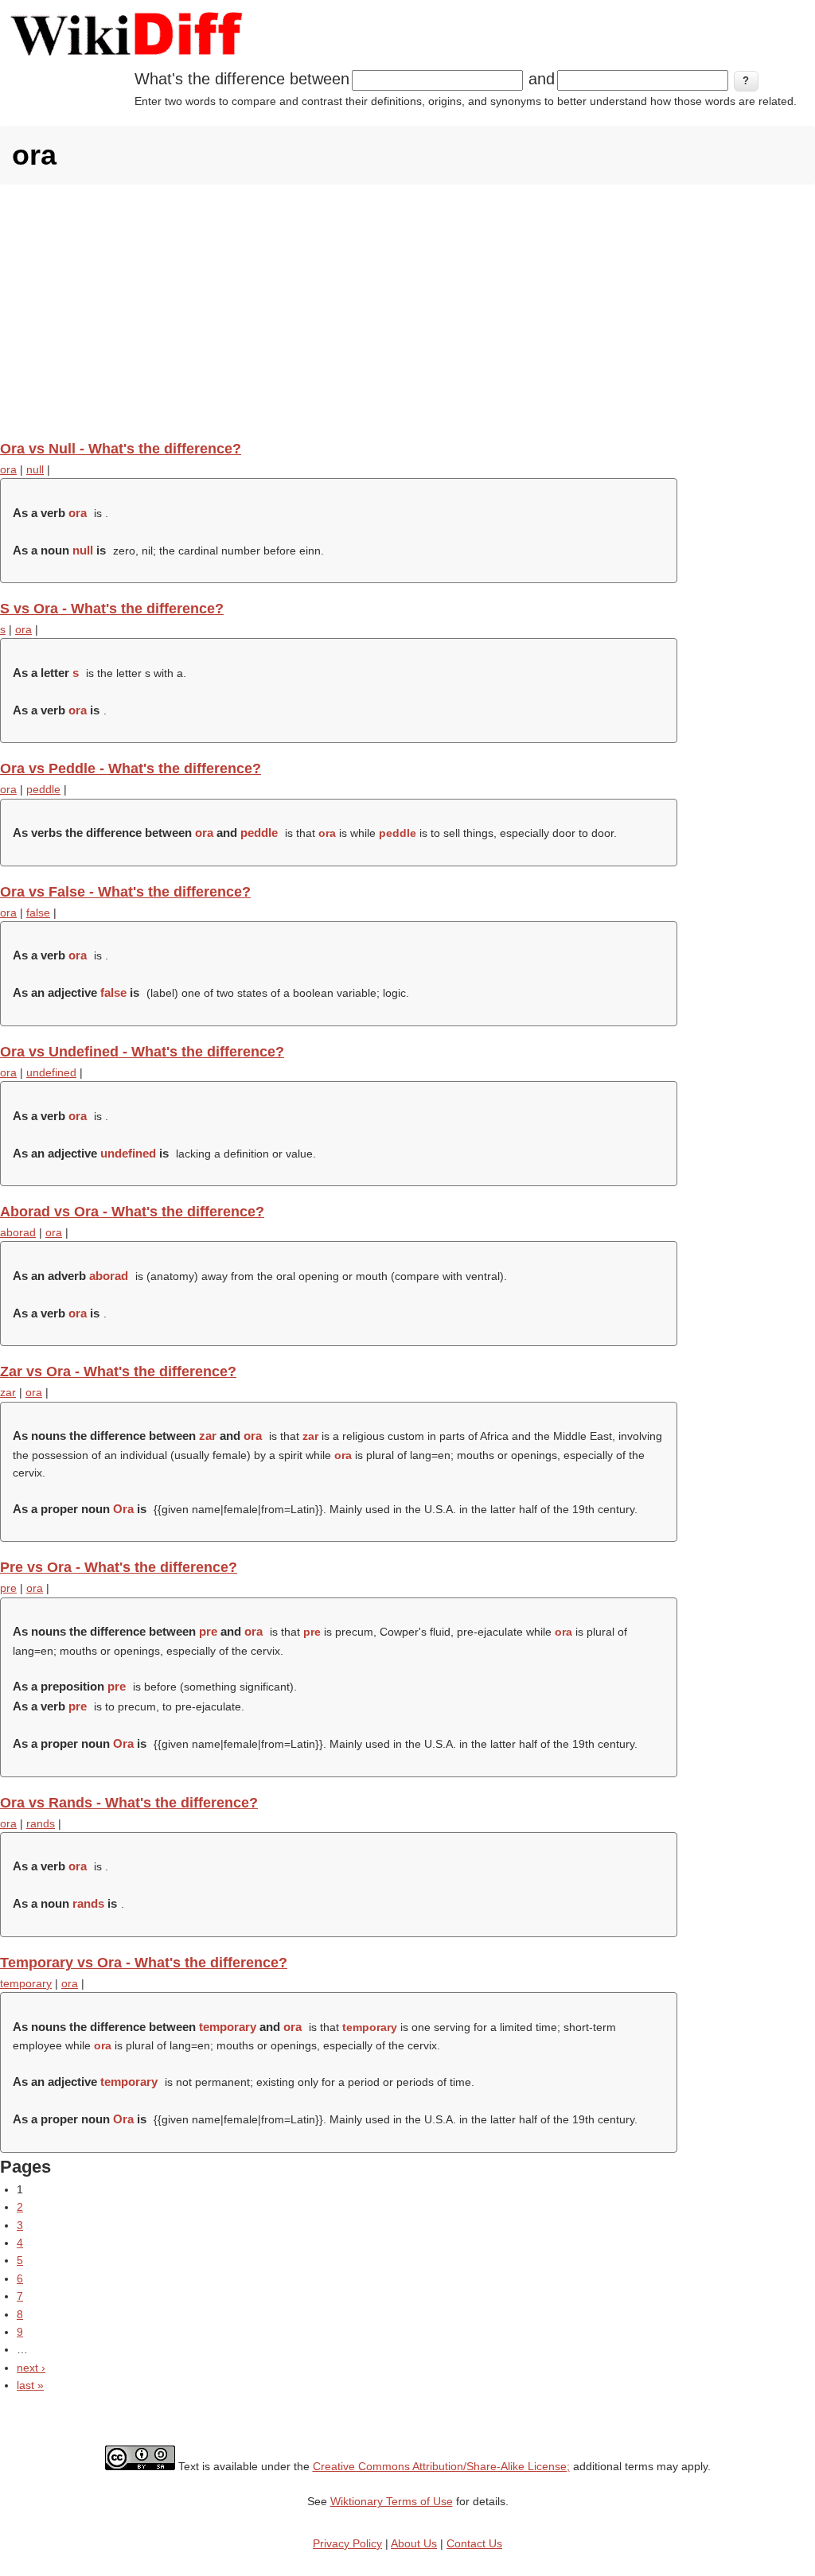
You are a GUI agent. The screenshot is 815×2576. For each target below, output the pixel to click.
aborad (18, 1232)
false (38, 912)
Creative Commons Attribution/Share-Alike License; (441, 2466)
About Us (414, 2543)
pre (8, 1588)
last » (30, 2385)
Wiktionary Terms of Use (392, 2501)
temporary (26, 1983)
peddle (43, 789)
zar (8, 1392)
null (35, 469)
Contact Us (474, 2543)
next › (31, 2368)
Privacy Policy (347, 2543)
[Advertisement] (407, 312)
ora (8, 469)
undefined (51, 1072)
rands (41, 1823)
